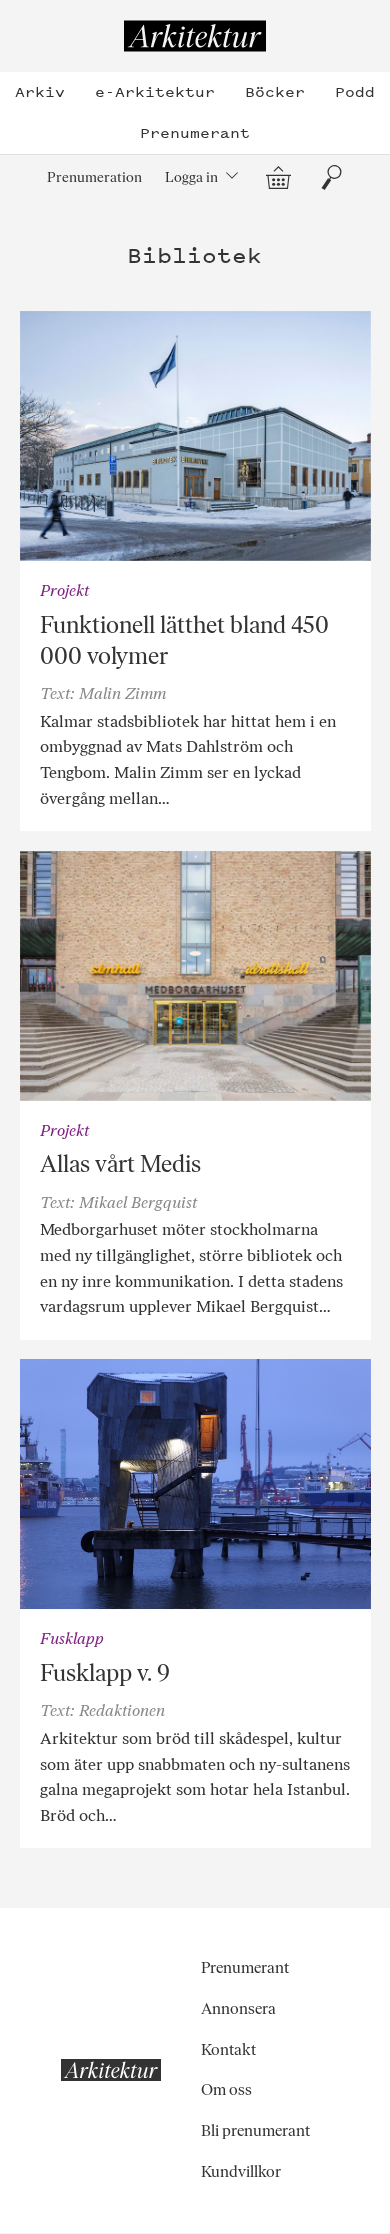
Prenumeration (94, 177)
